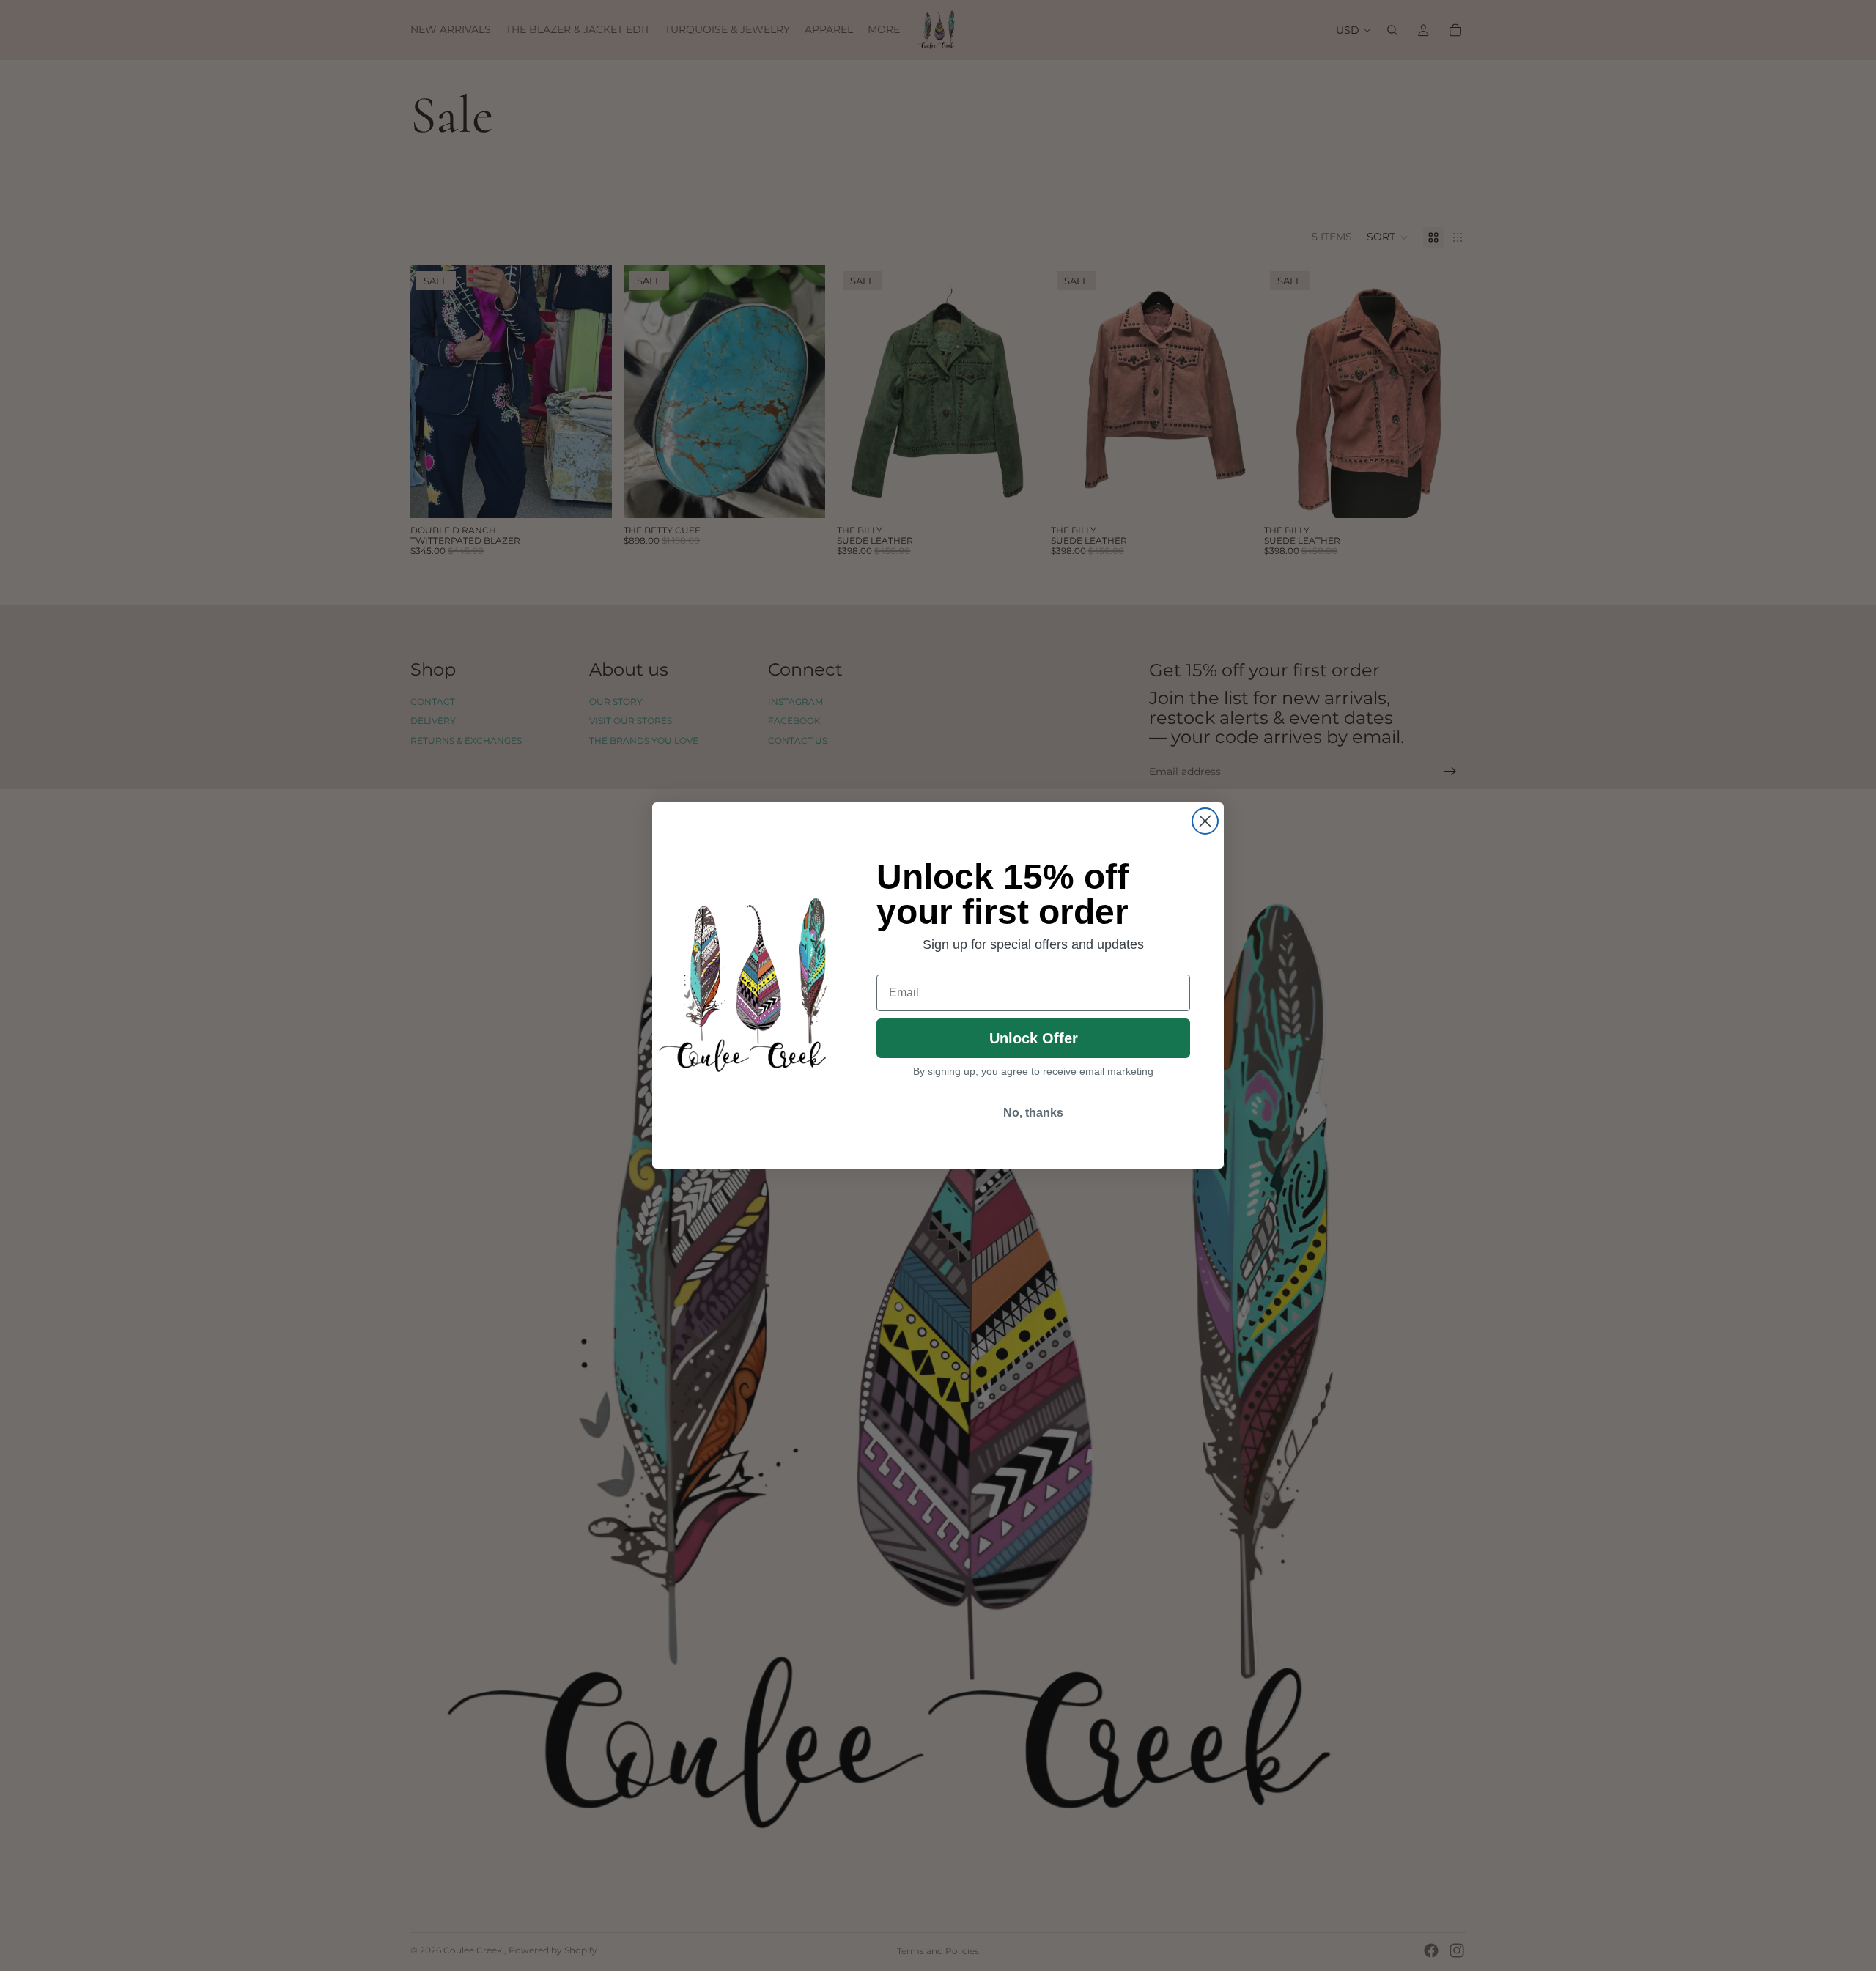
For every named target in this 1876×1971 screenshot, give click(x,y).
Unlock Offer (1034, 1038)
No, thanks (1033, 1113)
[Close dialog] (1205, 821)
